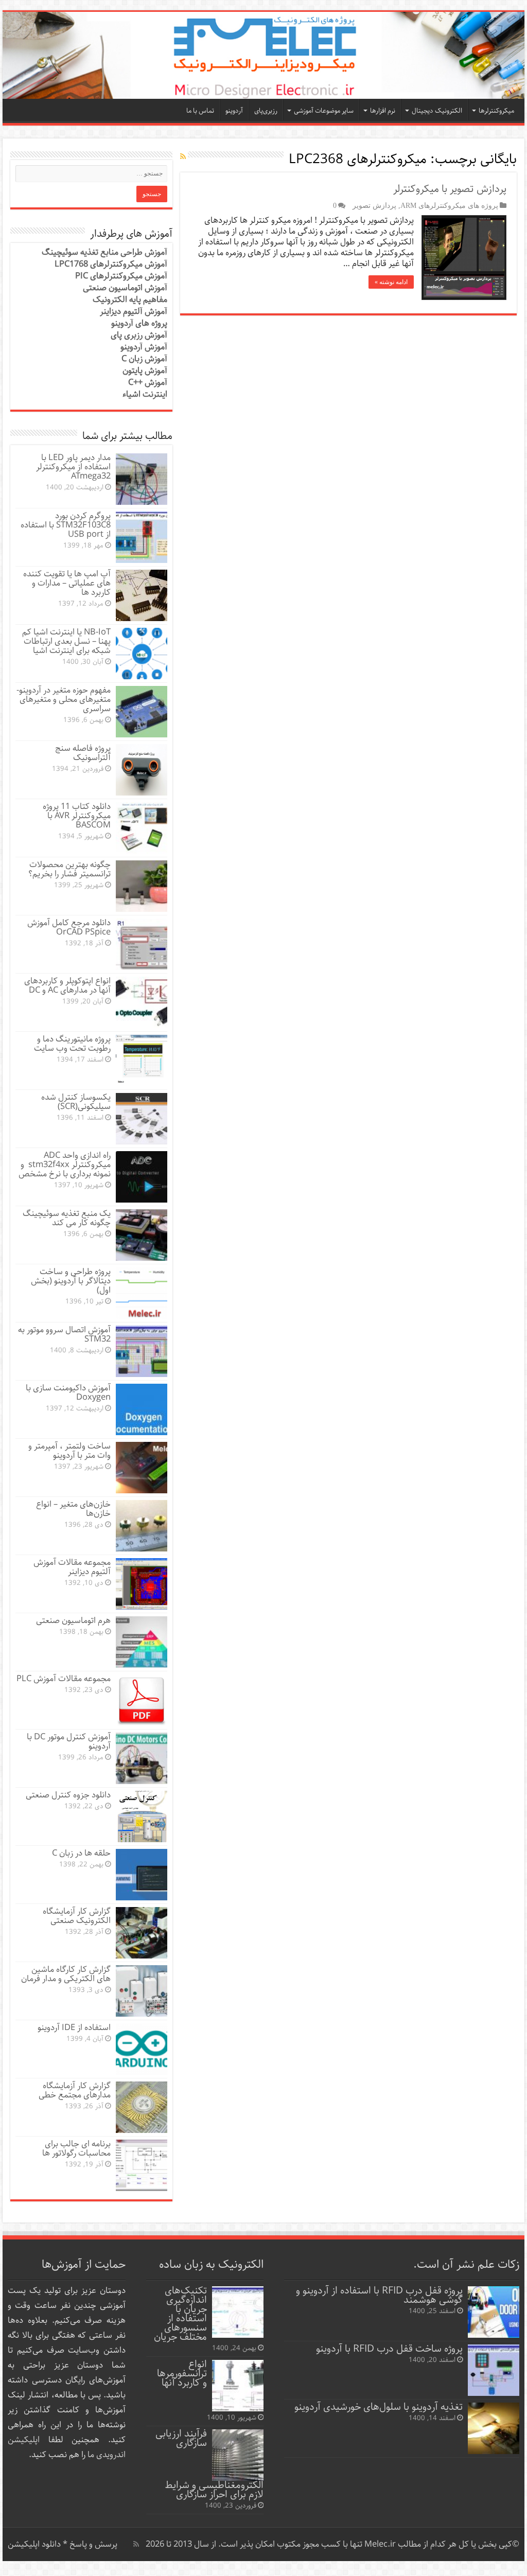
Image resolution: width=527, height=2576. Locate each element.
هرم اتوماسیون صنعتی (73, 1621)
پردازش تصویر (374, 205)
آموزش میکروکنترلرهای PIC (121, 276)
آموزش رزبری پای (139, 335)
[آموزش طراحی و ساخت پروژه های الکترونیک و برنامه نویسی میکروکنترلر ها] (263, 55)
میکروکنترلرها (496, 111)
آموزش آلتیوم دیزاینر (134, 312)
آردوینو (234, 111)
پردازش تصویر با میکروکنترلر (450, 189)
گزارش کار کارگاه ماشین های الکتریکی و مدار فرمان (66, 1974)
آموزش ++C (148, 383)
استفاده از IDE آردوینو (74, 2028)
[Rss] (136, 2544)
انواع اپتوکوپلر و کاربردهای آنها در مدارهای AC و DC (67, 986)
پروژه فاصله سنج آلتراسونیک (83, 753)
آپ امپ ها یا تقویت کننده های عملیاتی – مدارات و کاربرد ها (67, 583)
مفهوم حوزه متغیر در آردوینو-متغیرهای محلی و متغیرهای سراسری (64, 700)
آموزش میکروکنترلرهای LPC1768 (111, 264)
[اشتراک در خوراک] (183, 157)
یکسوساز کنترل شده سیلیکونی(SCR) (76, 1102)
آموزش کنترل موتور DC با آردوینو (69, 1742)
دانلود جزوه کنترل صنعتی (68, 1795)
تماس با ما (200, 111)
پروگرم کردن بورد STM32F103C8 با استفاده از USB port (66, 525)
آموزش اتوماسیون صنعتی (125, 288)
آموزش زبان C (144, 359)
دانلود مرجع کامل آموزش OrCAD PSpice (69, 928)
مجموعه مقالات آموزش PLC (64, 1679)
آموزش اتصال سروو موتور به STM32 (64, 1335)
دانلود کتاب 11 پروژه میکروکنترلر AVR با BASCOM (77, 816)
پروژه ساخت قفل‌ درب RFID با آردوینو (389, 2349)
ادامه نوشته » (391, 282)
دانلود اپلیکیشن (34, 2544)
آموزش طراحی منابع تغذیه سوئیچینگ (104, 252)
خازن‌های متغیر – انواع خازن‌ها (73, 1509)
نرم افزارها (383, 111)
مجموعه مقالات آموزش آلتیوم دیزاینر (72, 1567)
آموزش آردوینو (144, 347)
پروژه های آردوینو (139, 323)
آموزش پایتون (145, 371)
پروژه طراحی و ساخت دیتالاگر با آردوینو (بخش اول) (71, 1281)
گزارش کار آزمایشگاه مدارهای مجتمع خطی (75, 2090)
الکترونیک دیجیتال (437, 111)
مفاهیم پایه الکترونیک (130, 300)
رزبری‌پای (266, 111)
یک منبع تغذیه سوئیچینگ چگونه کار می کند (67, 1218)
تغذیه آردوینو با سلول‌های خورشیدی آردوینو (379, 2407)
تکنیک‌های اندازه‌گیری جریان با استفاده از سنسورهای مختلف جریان (180, 2314)
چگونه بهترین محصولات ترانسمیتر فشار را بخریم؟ (69, 869)
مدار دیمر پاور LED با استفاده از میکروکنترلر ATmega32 (73, 467)
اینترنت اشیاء (145, 394)
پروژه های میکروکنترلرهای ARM (449, 205)
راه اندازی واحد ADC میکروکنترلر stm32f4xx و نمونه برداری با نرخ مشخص (65, 1165)
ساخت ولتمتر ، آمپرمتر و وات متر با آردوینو (69, 1451)
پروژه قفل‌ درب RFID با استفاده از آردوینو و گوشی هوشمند (379, 2295)
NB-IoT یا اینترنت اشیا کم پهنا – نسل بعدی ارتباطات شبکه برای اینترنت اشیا (66, 641)
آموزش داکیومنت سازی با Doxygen (68, 1393)
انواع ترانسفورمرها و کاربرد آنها (182, 2374)
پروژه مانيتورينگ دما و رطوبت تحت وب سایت (72, 1044)
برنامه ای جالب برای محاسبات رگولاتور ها (76, 2149)
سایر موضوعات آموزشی (324, 111)
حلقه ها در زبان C (81, 1853)
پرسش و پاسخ (92, 2544)
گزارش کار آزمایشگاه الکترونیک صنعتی (77, 1916)
